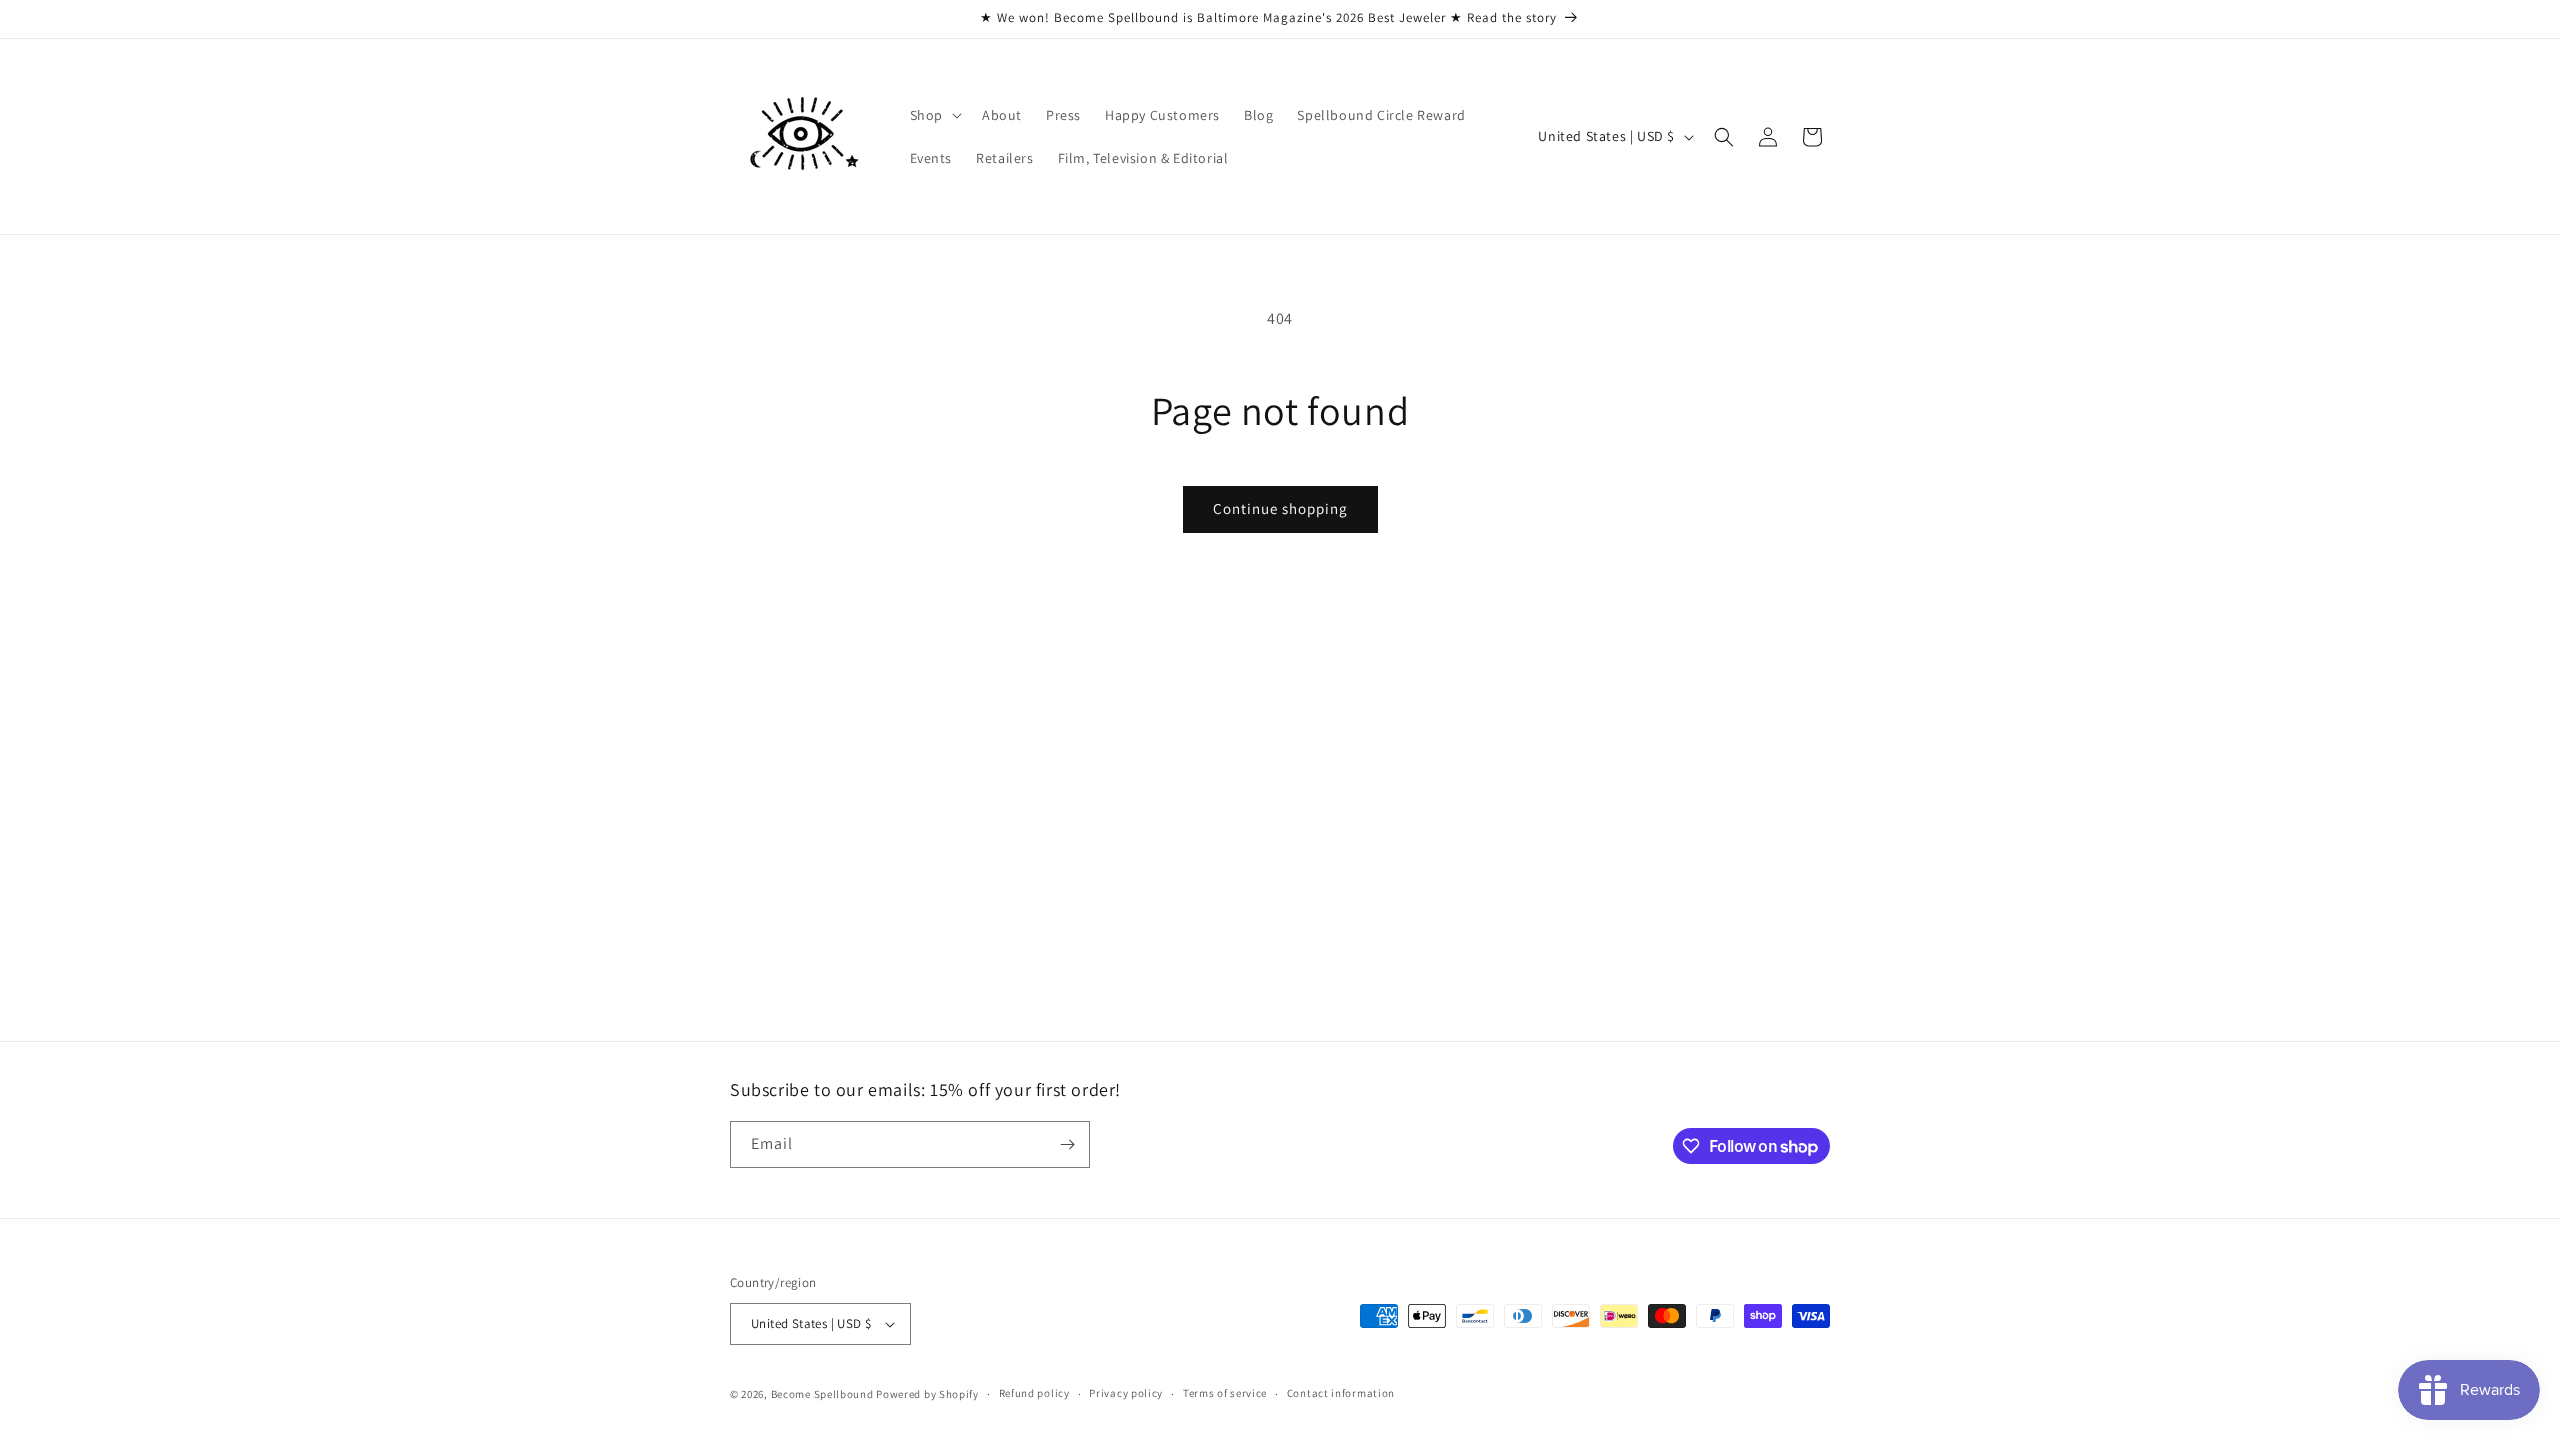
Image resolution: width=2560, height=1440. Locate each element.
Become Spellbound (824, 1394)
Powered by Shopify (927, 1394)
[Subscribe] (1067, 1144)
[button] (934, 115)
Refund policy (1034, 1393)
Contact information (1341, 1393)
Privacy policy (1126, 1393)
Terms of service (1225, 1393)
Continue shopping (1280, 508)
